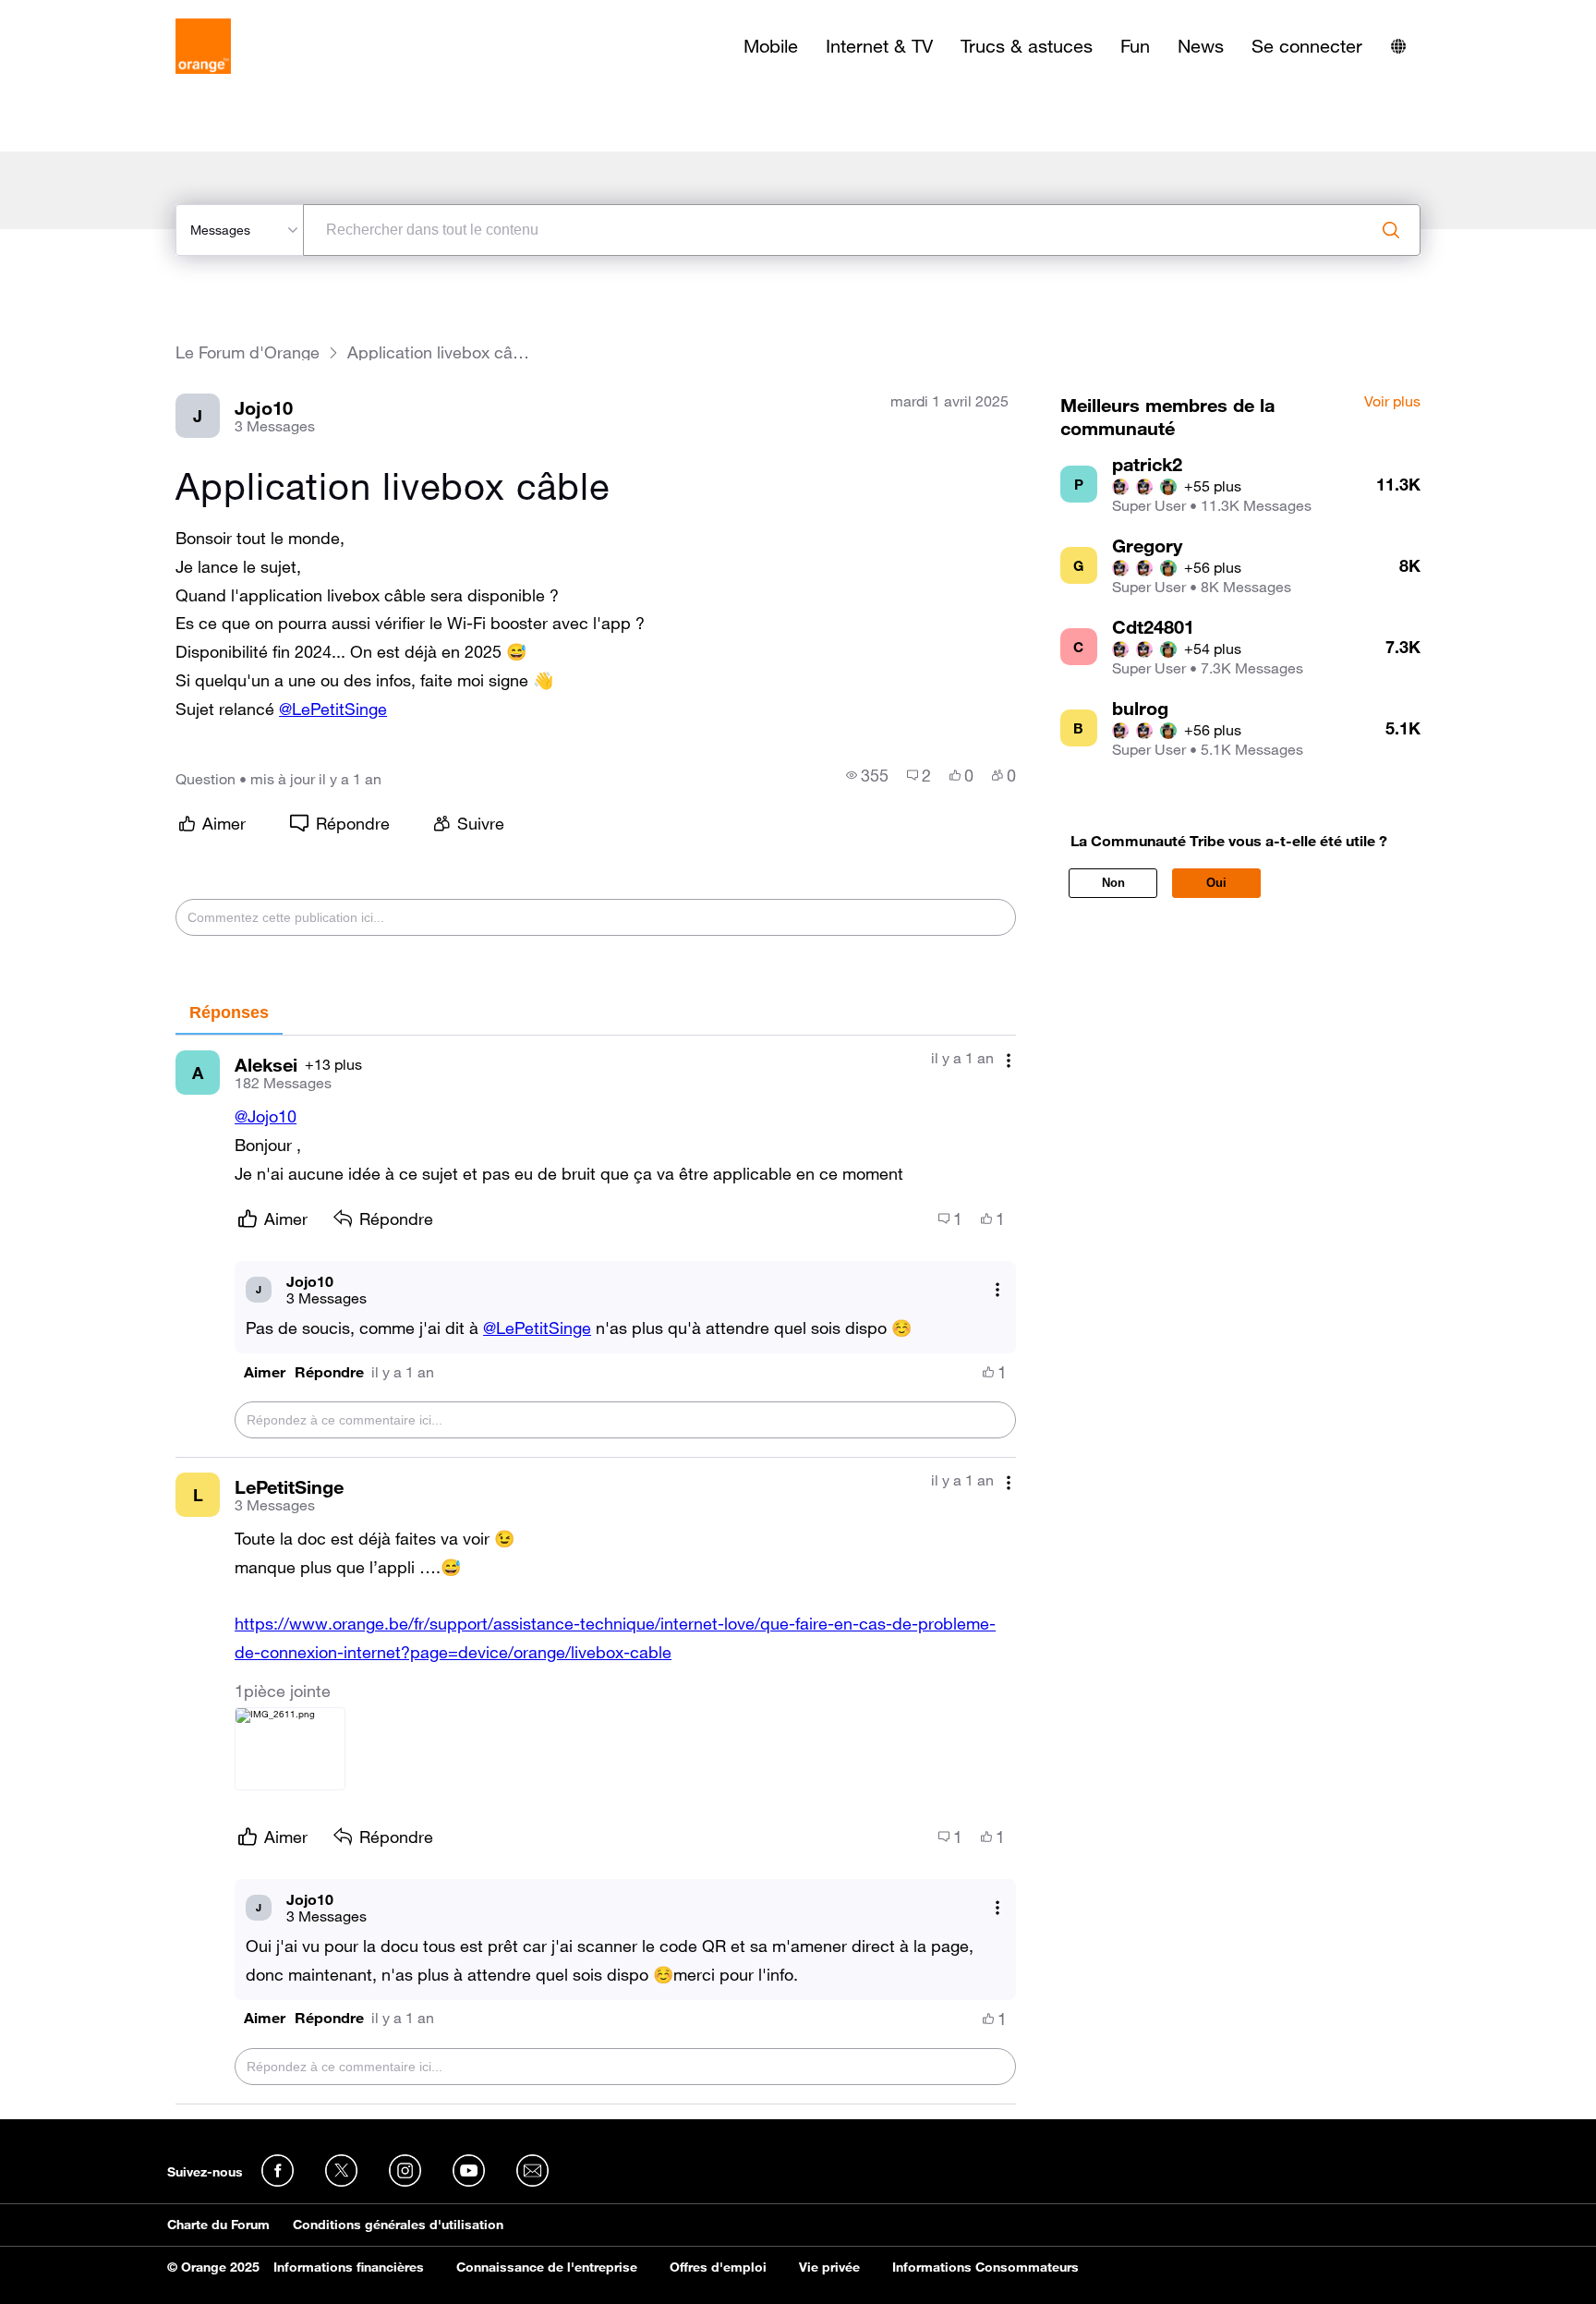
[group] (867, 775)
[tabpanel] (596, 1570)
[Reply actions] (997, 1289)
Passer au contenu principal (98, 14)
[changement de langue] (1398, 46)
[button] (265, 1372)
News (1201, 46)
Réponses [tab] (229, 1013)
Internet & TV (879, 46)
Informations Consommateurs (985, 2267)
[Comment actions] (1009, 1060)
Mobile (771, 46)
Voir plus (1392, 402)
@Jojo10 (266, 1116)
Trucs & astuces (1027, 46)
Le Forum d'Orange (248, 352)
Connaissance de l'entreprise (547, 2267)
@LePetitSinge (333, 709)
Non (1113, 883)
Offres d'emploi (718, 2267)
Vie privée (829, 2267)
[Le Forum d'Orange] (203, 46)
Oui (1216, 883)
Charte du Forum (218, 2225)
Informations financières (349, 2267)
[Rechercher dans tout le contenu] (1391, 230)
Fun (1135, 46)
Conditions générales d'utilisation (398, 2225)
